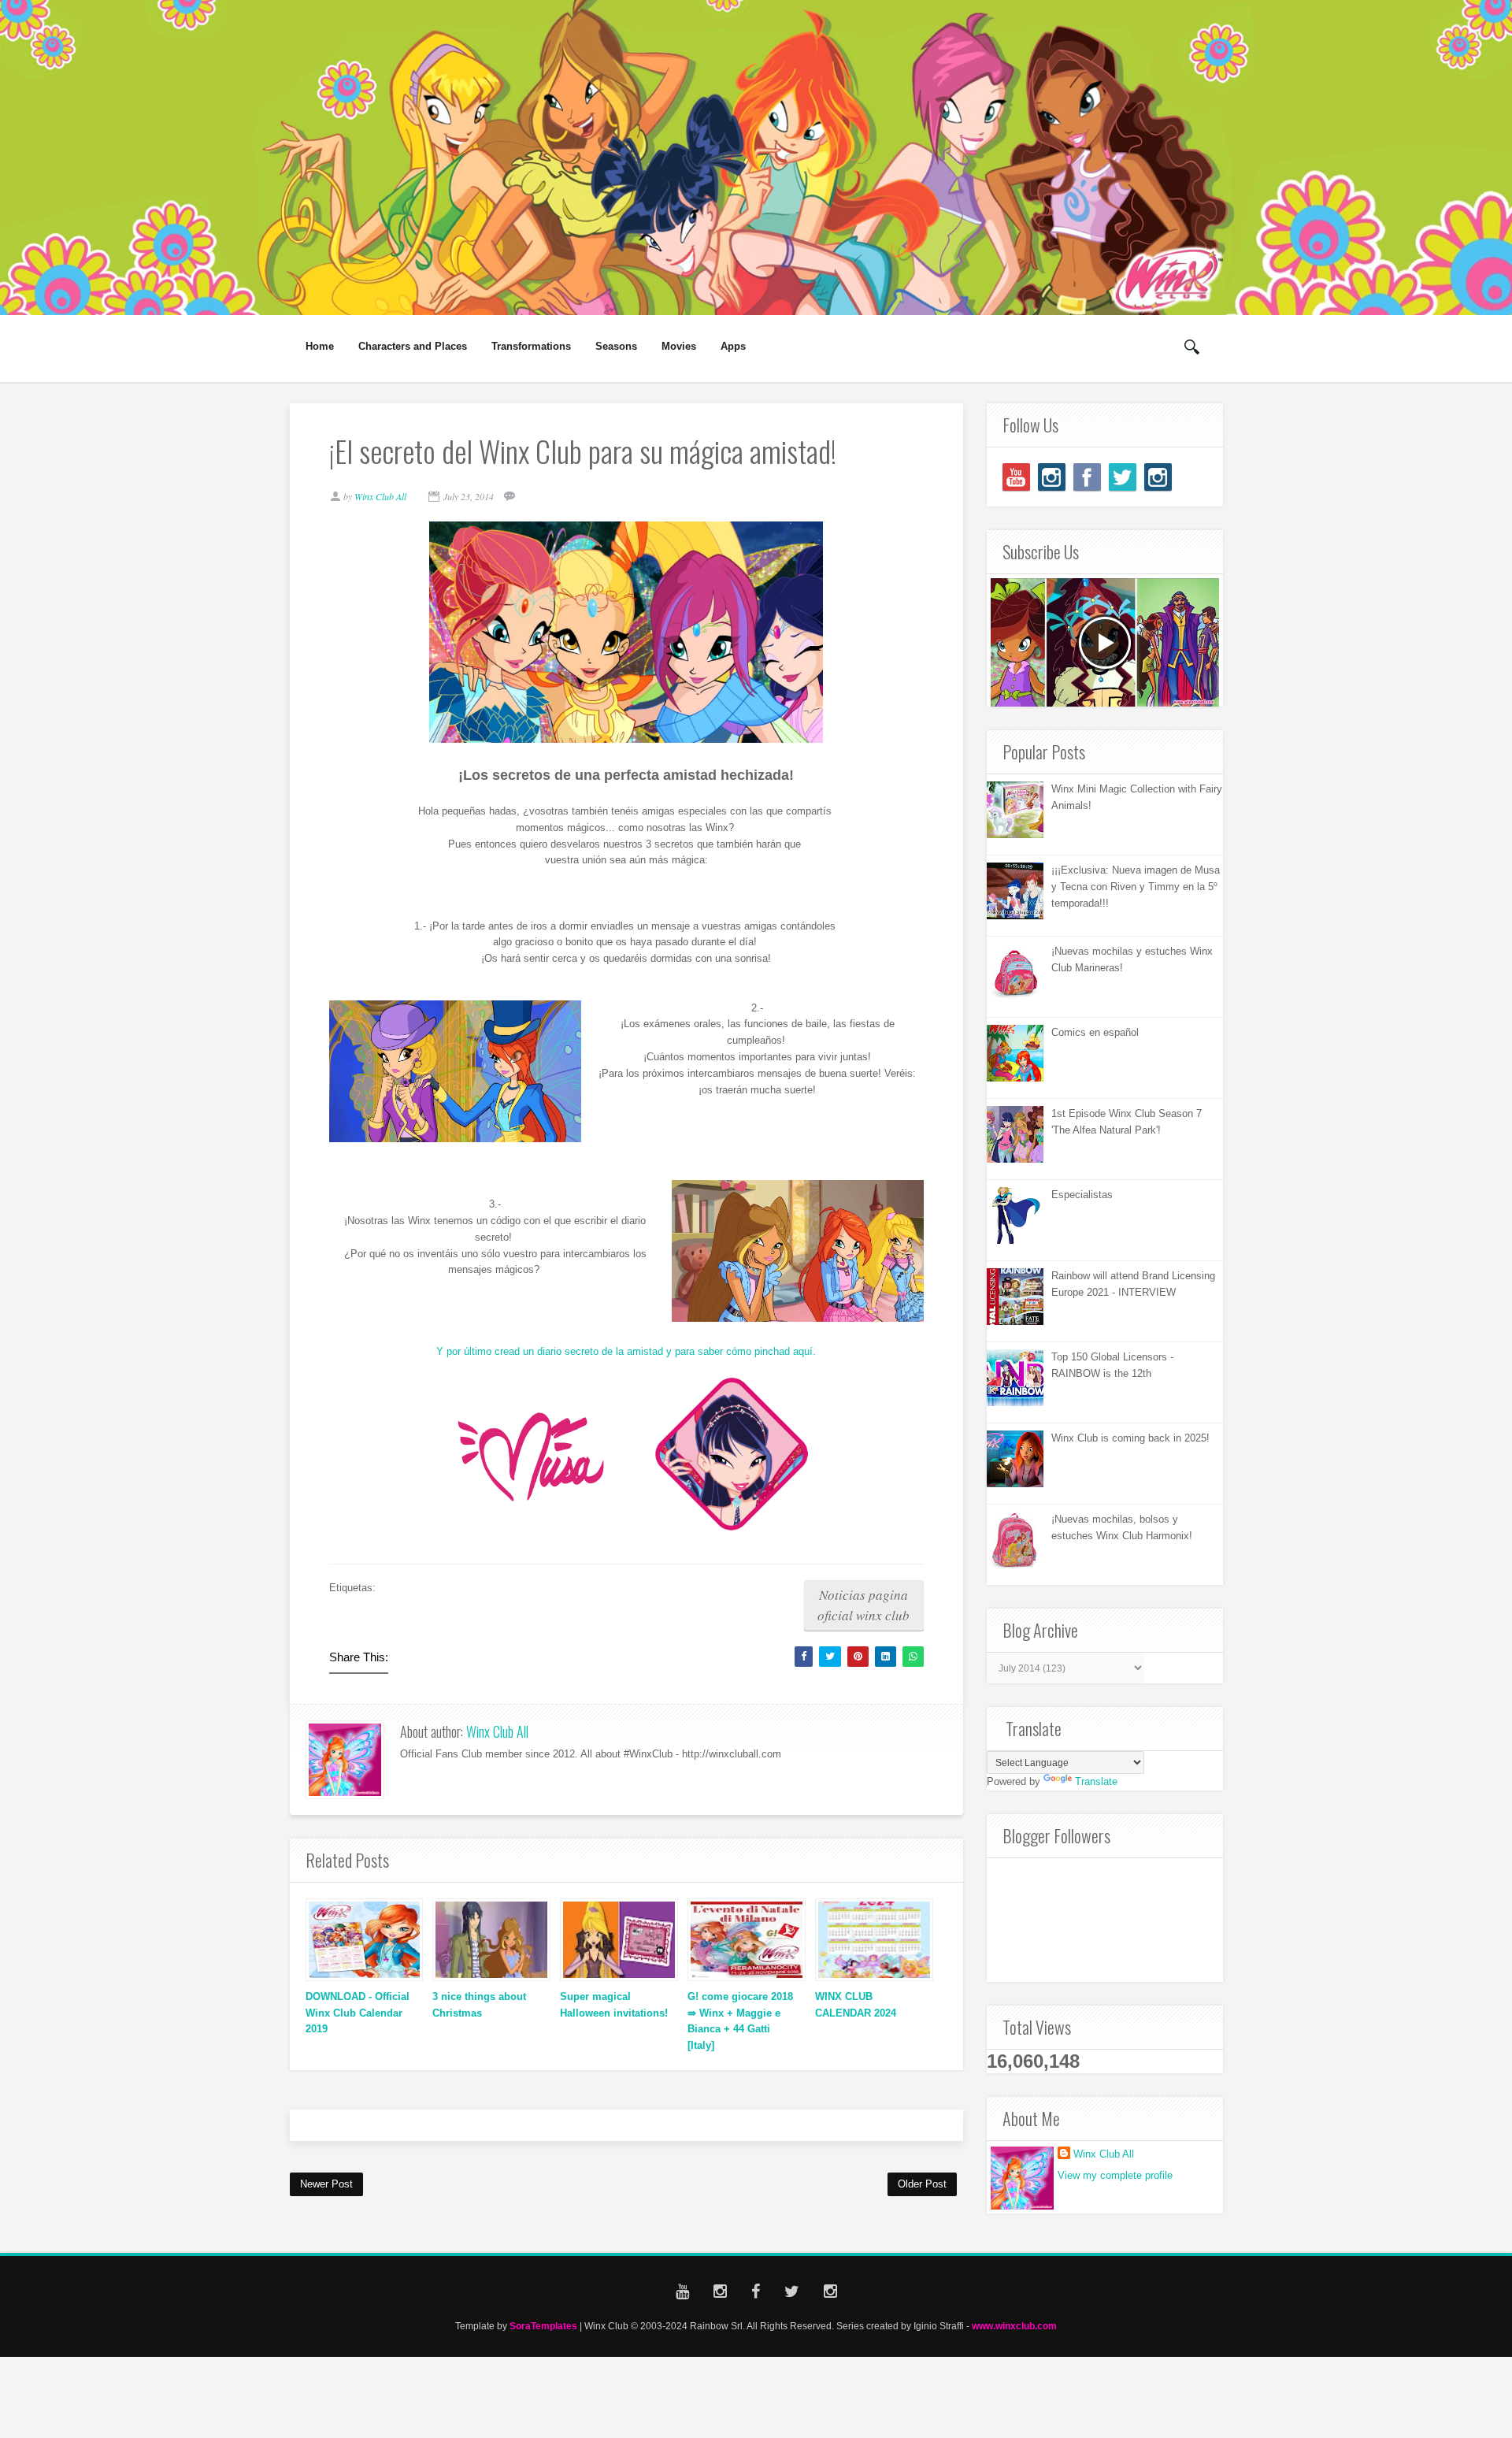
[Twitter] (1123, 477)
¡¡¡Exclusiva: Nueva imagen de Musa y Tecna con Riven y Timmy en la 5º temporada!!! (1136, 887)
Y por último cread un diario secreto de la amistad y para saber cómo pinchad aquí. (626, 1351)
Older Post (922, 2184)
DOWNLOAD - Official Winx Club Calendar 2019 (358, 2013)
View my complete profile (1115, 2175)
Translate (1096, 1781)
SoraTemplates (543, 2326)
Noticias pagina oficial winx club (863, 1605)
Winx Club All (497, 1731)
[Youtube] (1016, 477)
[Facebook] (1087, 477)
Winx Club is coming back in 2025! (1130, 1438)
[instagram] (1052, 477)
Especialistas (1082, 1195)
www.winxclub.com (1014, 2326)
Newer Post (326, 2184)
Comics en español (1095, 1032)
